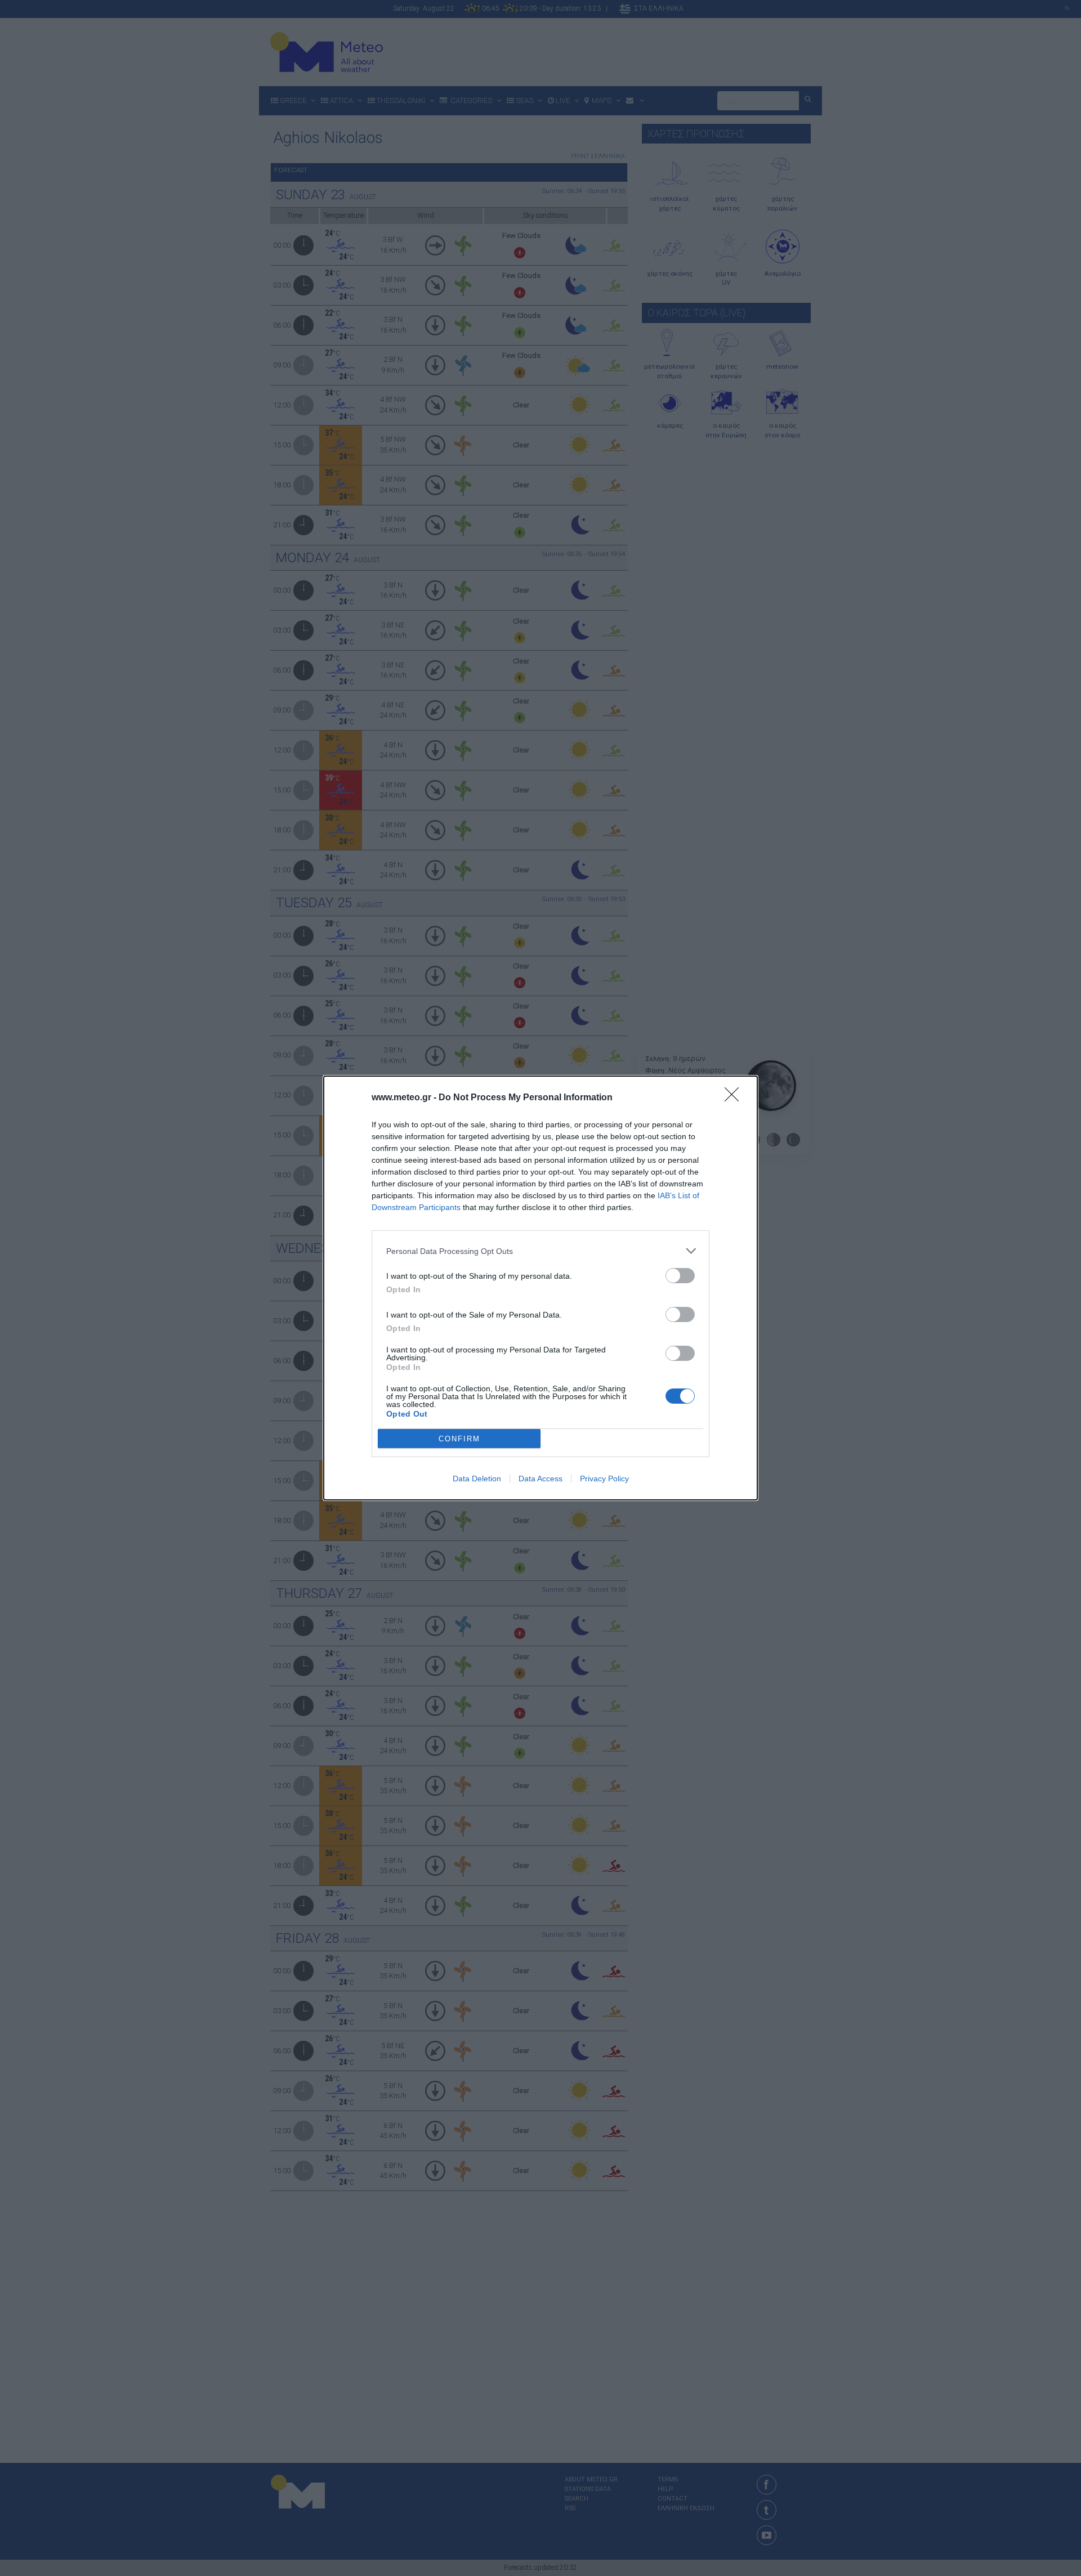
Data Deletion (477, 1479)
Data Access (540, 1479)
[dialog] (540, 1288)
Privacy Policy (604, 1479)
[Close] (735, 1098)
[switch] (680, 1276)
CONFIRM (459, 1439)
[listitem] (540, 1251)
